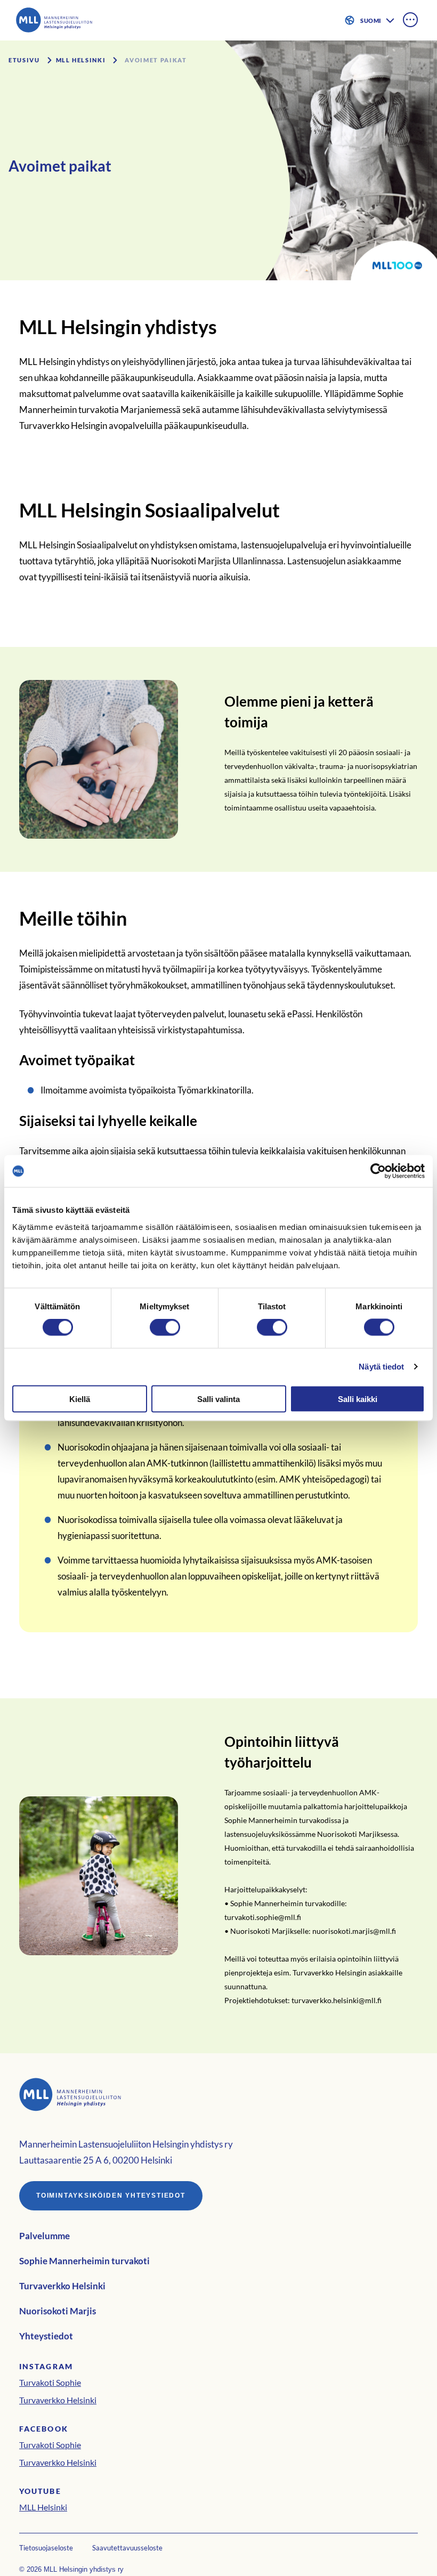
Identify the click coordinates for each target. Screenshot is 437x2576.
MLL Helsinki (81, 60)
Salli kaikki (358, 1399)
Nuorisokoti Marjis (58, 2311)
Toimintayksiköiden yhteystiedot (111, 2196)
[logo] (218, 2096)
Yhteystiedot (46, 2336)
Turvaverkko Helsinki (62, 2286)
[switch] (165, 1327)
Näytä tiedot (381, 1367)
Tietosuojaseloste (46, 2548)
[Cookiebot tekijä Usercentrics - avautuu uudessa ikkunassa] (378, 1171)
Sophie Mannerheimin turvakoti (84, 2261)
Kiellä (80, 1399)
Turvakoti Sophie (50, 2382)
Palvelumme (44, 2236)
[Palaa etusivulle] (61, 20)
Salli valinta (218, 1399)
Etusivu (24, 60)
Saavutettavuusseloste (127, 2548)
